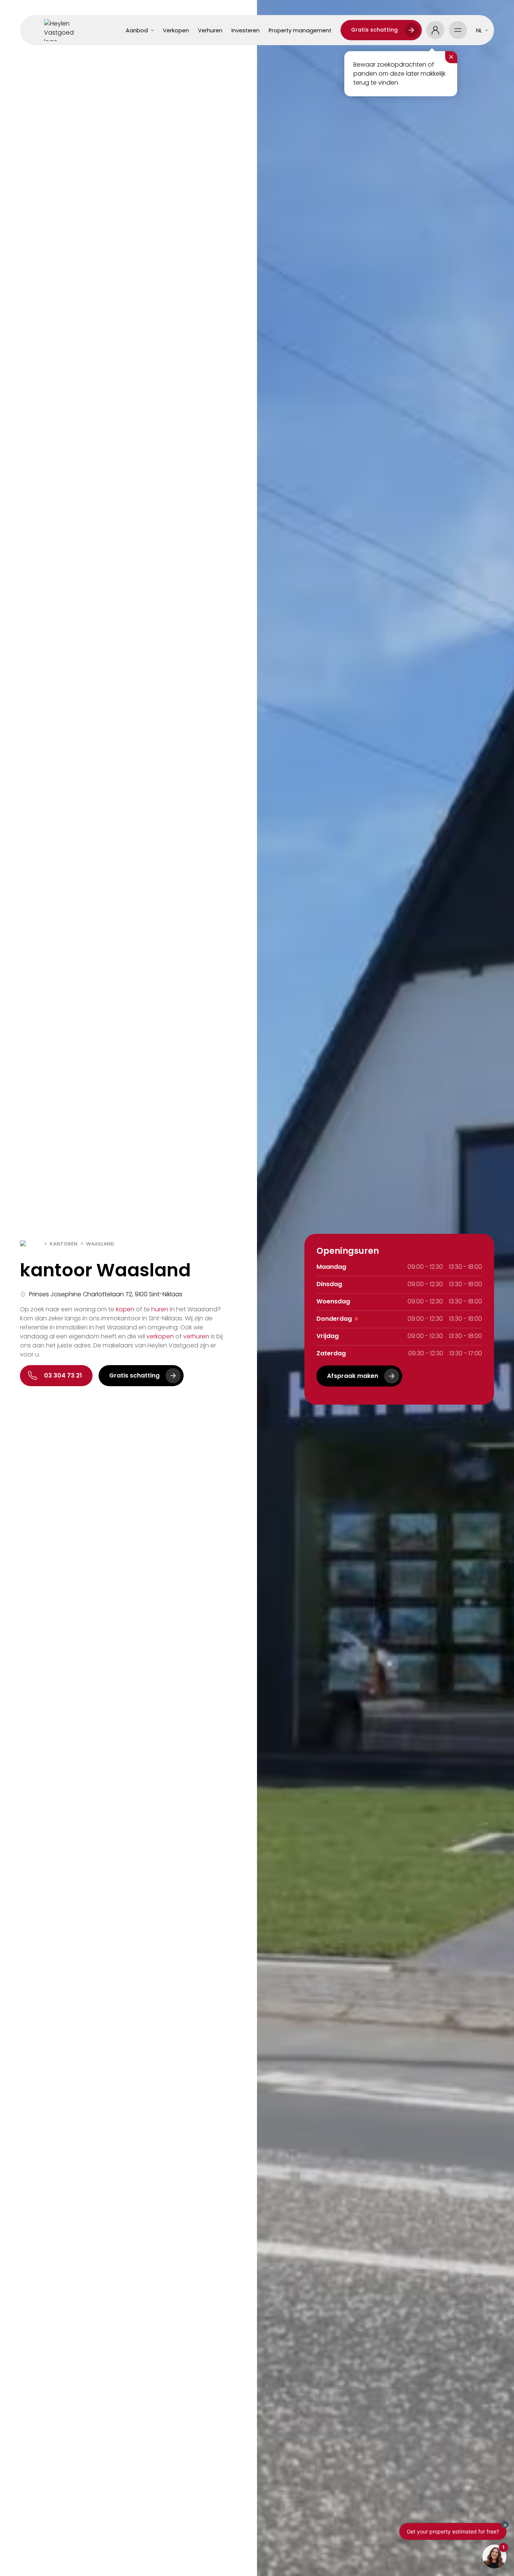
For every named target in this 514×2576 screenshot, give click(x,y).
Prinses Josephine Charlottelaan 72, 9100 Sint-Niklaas (106, 1294)
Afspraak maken (353, 1376)
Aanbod (137, 30)
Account (435, 30)
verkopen (160, 1336)
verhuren (196, 1336)
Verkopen (176, 30)
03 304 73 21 (63, 1375)
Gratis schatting (374, 30)
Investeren (246, 30)
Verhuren (210, 30)
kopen (125, 1309)
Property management (300, 30)
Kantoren (64, 1244)
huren (160, 1309)
